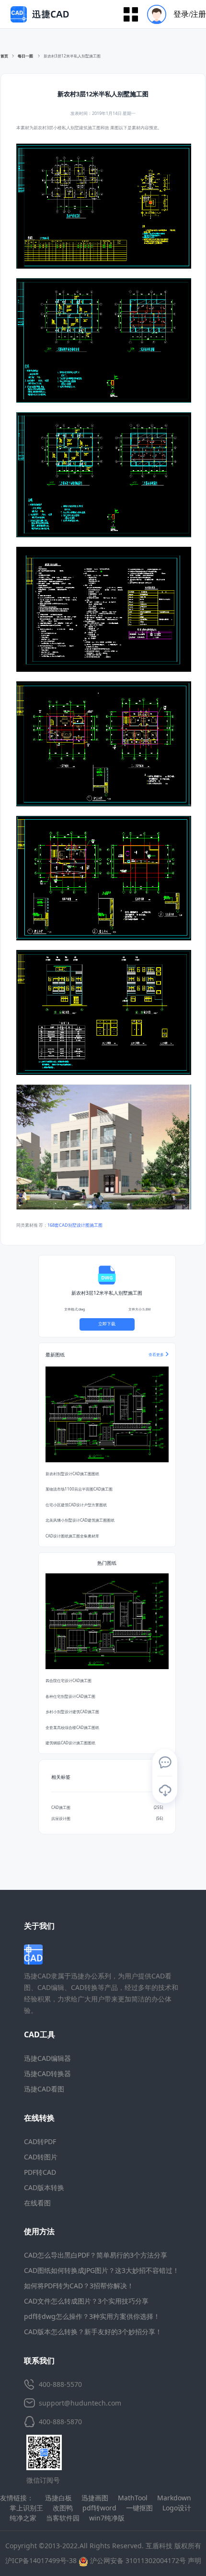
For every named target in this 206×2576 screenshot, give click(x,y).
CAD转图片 (41, 2157)
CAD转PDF (40, 2141)
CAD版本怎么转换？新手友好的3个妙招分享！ (93, 2332)
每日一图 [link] (26, 56)
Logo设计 (177, 2508)
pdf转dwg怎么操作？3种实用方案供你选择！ (92, 2316)
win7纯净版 (107, 2518)
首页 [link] (4, 56)
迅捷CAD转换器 (47, 2073)
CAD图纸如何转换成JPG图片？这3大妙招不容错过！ (102, 2270)
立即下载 (107, 1324)
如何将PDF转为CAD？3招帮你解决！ (79, 2286)
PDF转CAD (40, 2172)
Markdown (174, 2498)
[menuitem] (173, 14)
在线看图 (37, 2203)
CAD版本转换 (44, 2187)
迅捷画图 (95, 2498)
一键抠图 (139, 2508)
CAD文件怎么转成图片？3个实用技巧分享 (86, 2301)
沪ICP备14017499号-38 (41, 2560)
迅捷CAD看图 (44, 2089)
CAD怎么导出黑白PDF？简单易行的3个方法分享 (96, 2255)
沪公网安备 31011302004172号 (137, 2560)
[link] (72, 56)
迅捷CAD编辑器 (47, 2058)
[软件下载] (165, 1790)
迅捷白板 (58, 2498)
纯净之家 (23, 2518)
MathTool (133, 2498)
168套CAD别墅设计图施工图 (75, 1225)
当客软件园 (63, 2518)
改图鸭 (63, 2508)
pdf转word (99, 2508)
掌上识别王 (26, 2508)
